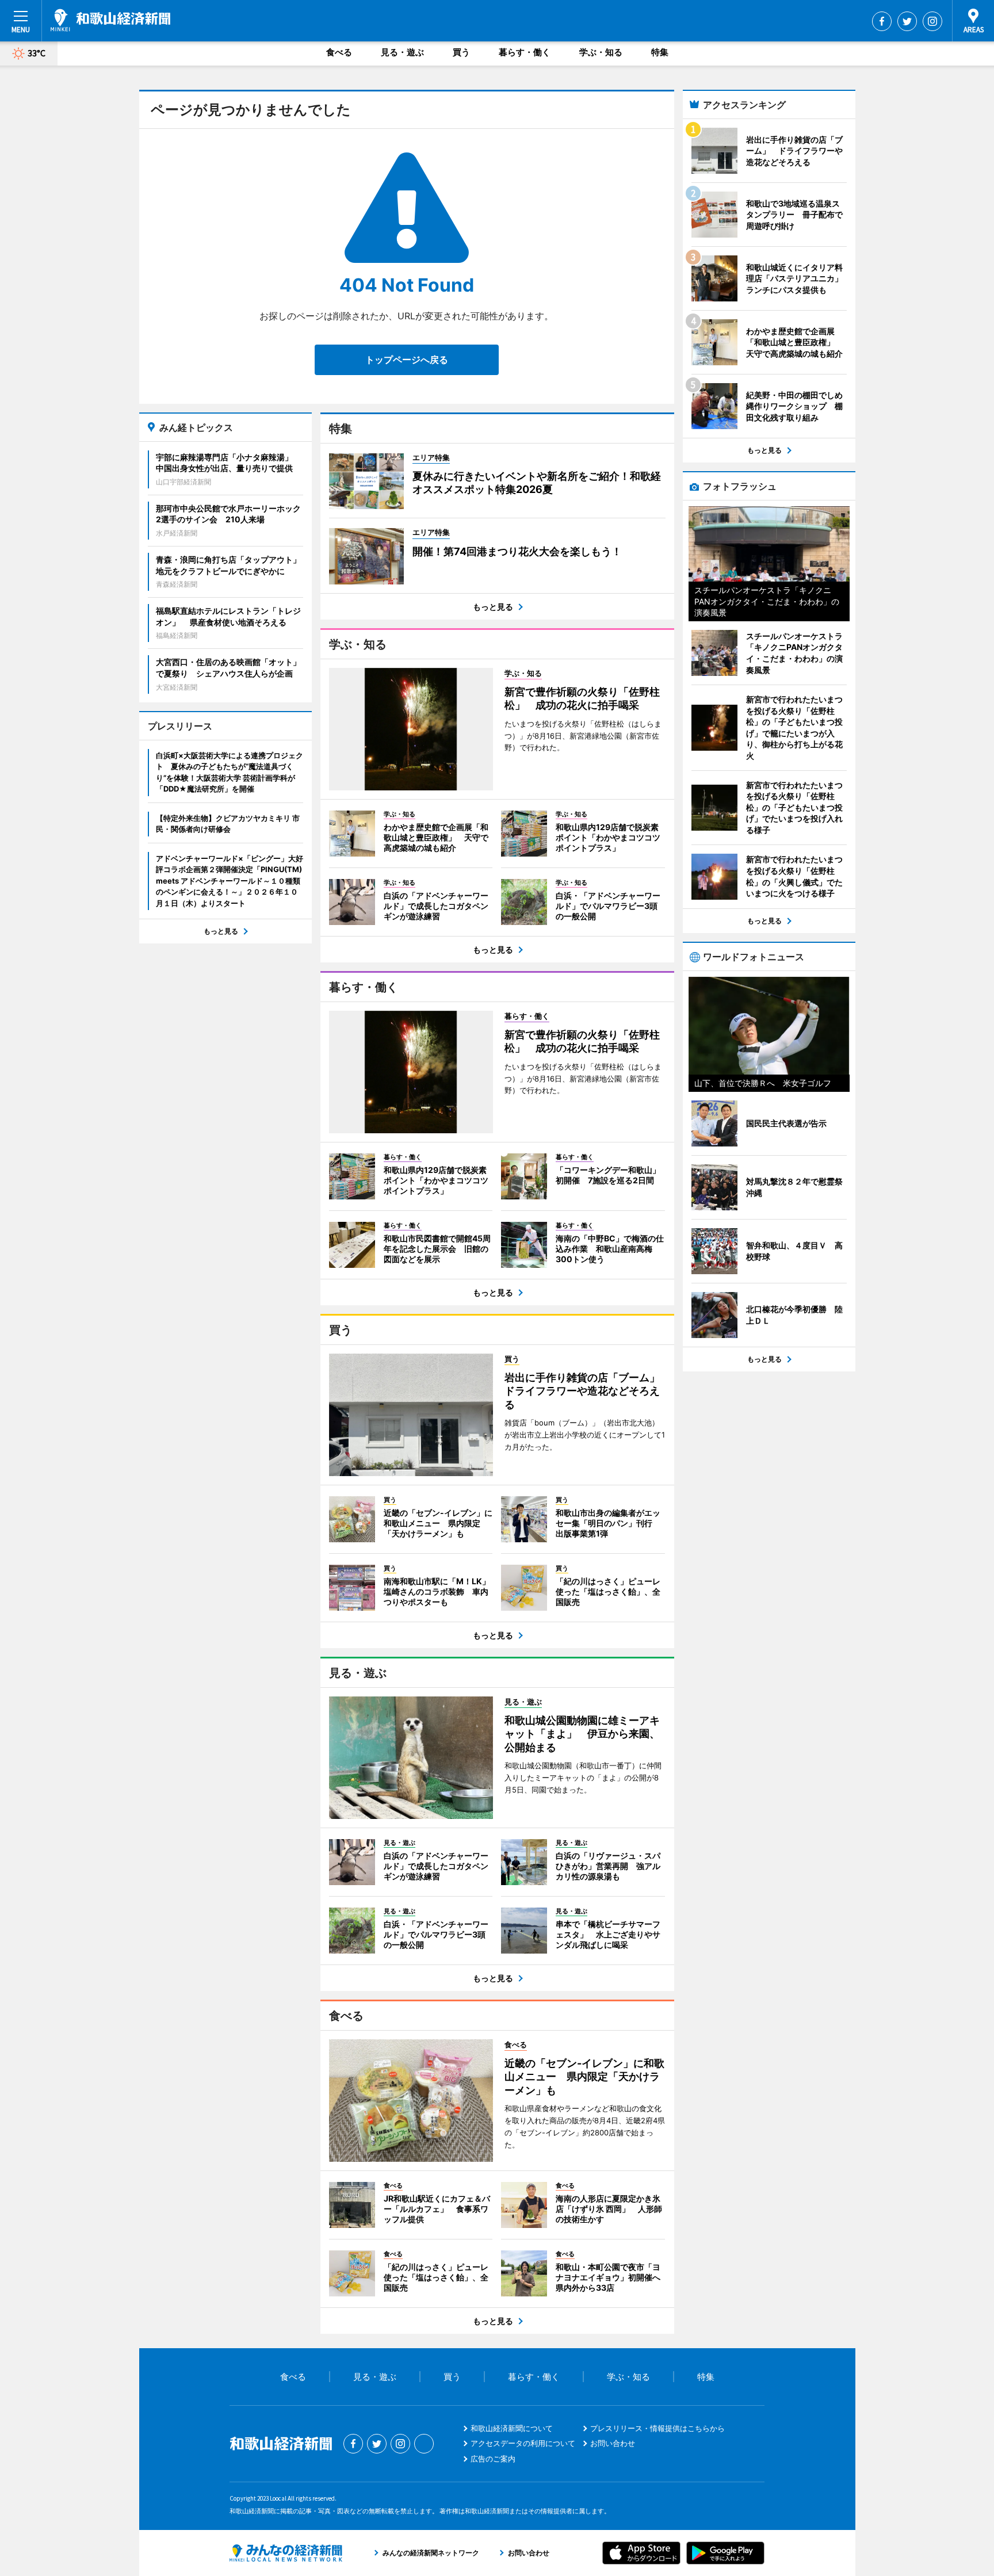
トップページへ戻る (407, 360)
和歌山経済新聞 (110, 20)
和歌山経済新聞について (512, 2428)
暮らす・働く (525, 52)
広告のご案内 (493, 2459)
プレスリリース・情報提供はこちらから (657, 2428)
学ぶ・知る (601, 52)
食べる (339, 52)
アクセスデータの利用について (523, 2443)
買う (461, 52)
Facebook (882, 21)
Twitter (907, 21)
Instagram (932, 21)
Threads (424, 2444)
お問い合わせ (613, 2443)
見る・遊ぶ (402, 52)
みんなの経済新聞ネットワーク (286, 2553)
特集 (660, 52)
